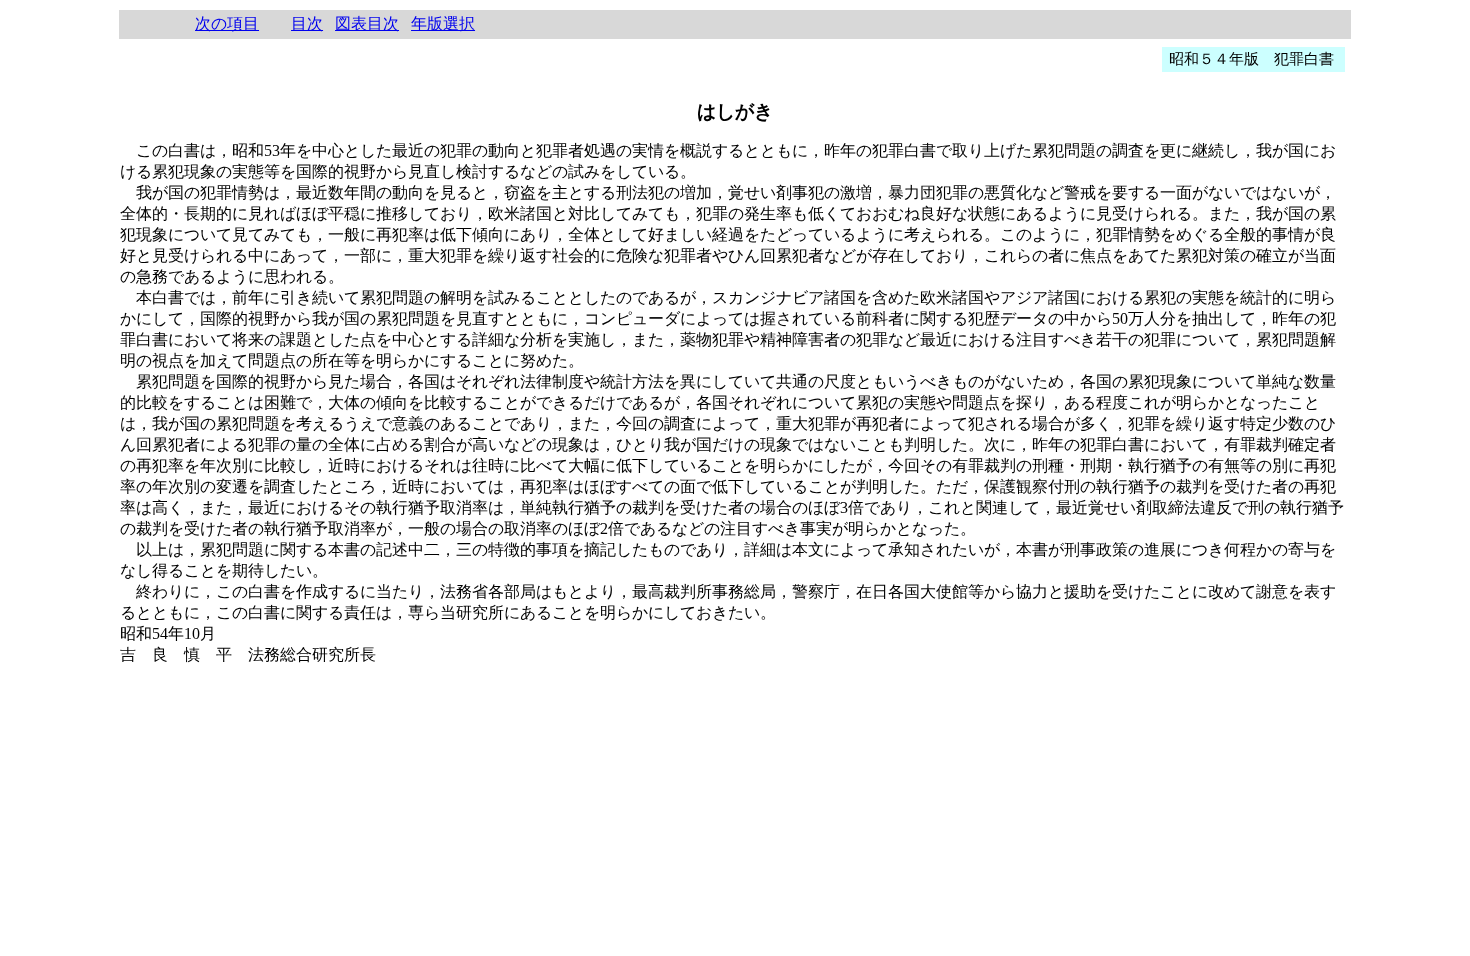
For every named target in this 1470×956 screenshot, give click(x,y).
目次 (307, 23)
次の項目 (227, 23)
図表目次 (367, 23)
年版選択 (443, 23)
